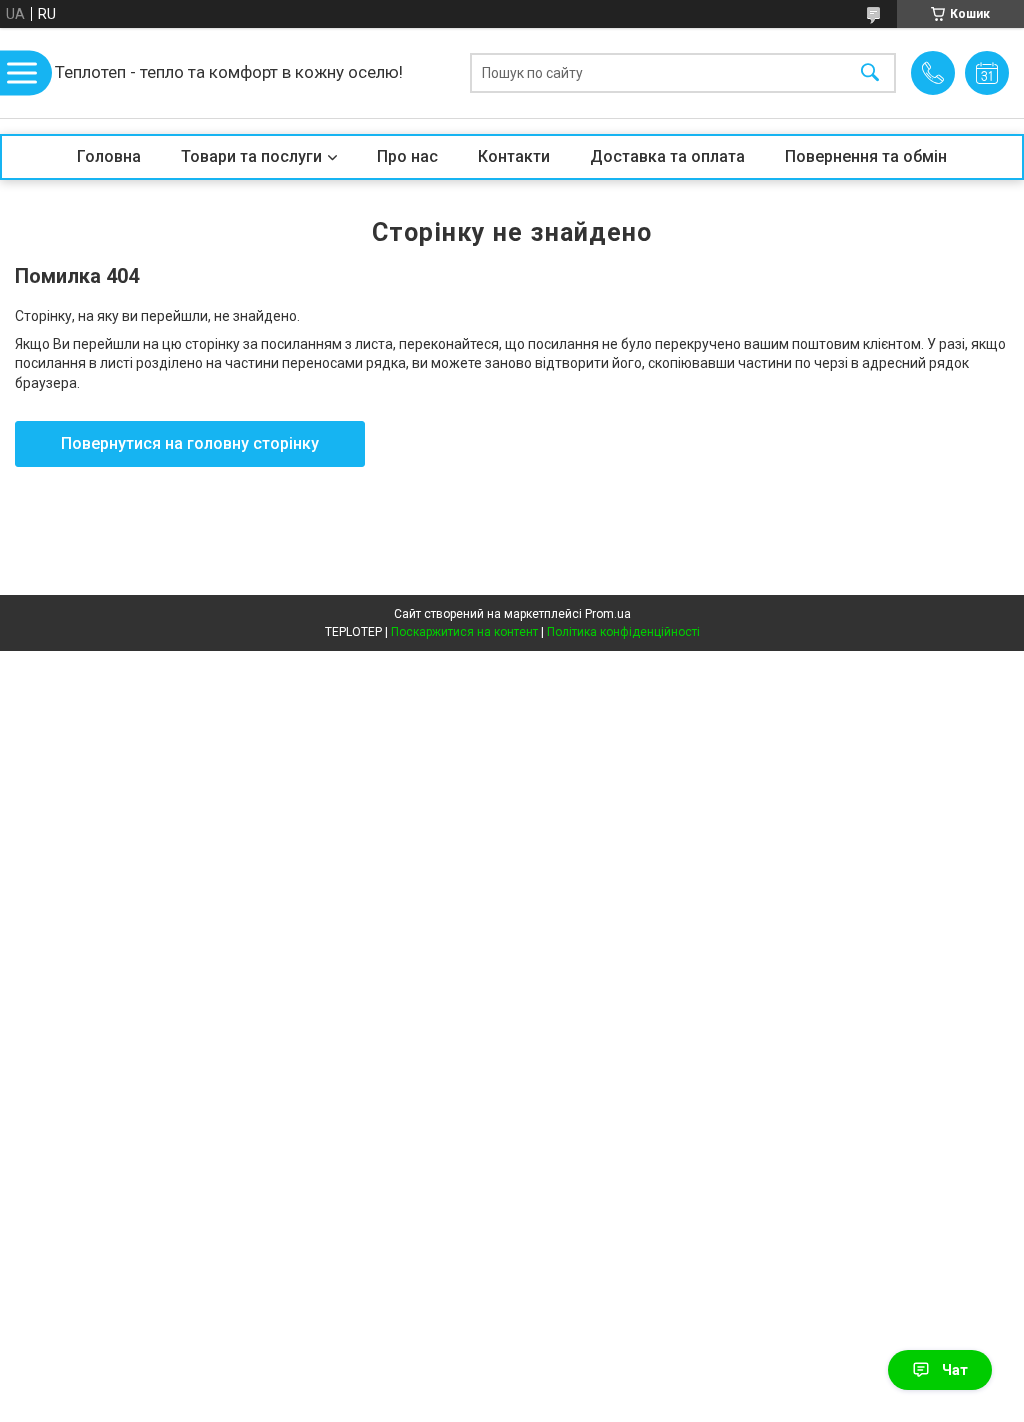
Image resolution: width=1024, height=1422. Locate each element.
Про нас (407, 156)
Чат (955, 1370)
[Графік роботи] (987, 73)
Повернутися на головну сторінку (190, 443)
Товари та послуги (251, 156)
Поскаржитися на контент (464, 632)
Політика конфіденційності (623, 632)
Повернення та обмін (866, 156)
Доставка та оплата (667, 156)
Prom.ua (608, 614)
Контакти (514, 156)
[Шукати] (870, 73)
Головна (109, 156)
